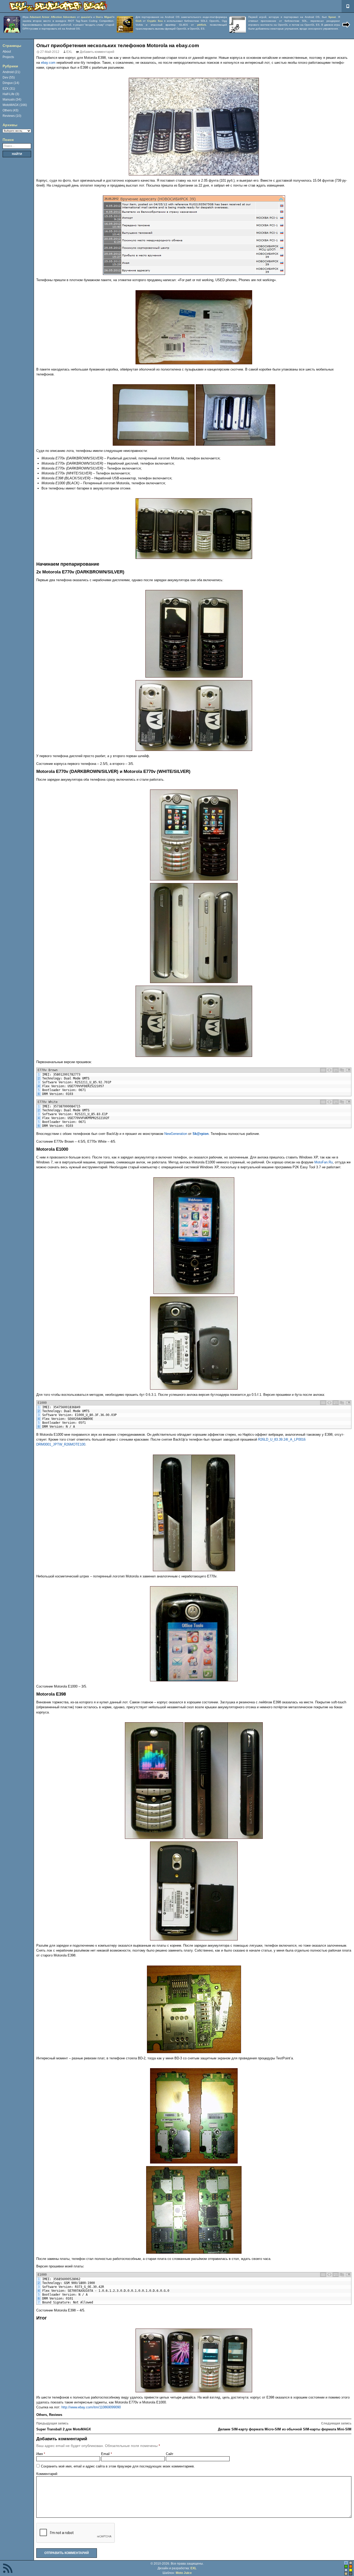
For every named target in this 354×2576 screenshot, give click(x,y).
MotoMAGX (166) (15, 105)
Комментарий (47, 2474)
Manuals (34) (12, 99)
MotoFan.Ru (324, 1162)
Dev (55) (9, 77)
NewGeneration (176, 1134)
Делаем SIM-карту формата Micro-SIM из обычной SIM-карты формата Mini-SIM (285, 2426)
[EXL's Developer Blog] (58, 6)
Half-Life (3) (11, 94)
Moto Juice (184, 2573)
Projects (8, 57)
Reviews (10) (12, 116)
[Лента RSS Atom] (8, 2569)
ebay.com (48, 63)
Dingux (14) (11, 83)
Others (42, 2415)
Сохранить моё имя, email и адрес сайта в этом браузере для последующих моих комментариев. (118, 2466)
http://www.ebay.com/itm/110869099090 (91, 2407)
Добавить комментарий (97, 52)
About (7, 52)
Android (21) (11, 72)
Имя (41, 2454)
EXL (69, 52)
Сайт (170, 2454)
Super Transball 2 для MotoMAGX (64, 2426)
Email (107, 2454)
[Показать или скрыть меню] (348, 6)
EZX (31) (9, 89)
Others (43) (10, 110)
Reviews (56, 2415)
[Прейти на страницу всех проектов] (346, 25)
